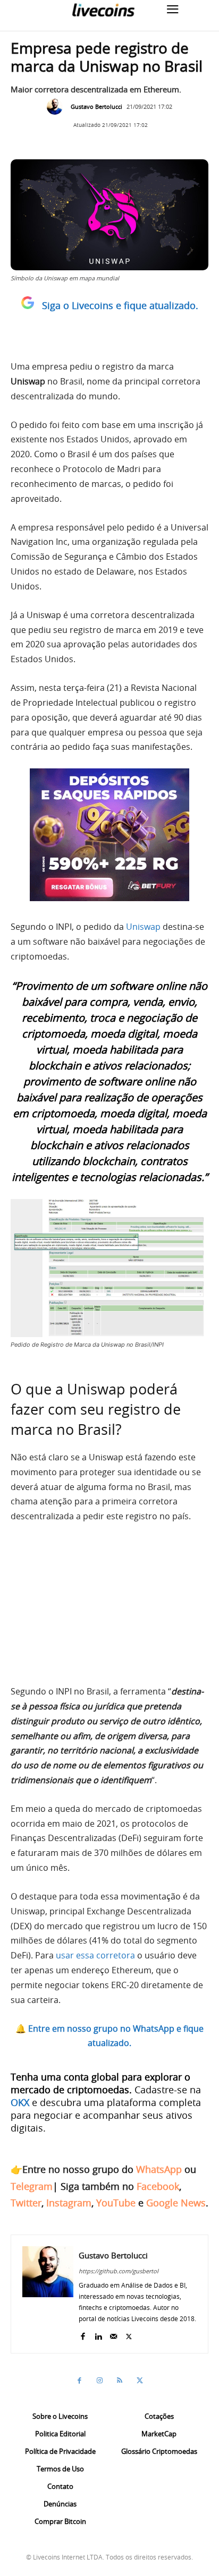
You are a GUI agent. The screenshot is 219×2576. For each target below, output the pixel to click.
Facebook (158, 2186)
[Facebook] (83, 2334)
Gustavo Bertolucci (96, 106)
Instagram (69, 2203)
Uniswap (143, 927)
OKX (20, 2102)
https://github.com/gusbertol (119, 2271)
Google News (176, 2203)
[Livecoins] (103, 10)
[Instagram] (99, 2381)
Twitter (26, 2203)
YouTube (116, 2203)
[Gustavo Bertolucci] (57, 107)
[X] (129, 2334)
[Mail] (113, 2334)
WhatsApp (159, 2169)
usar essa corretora (95, 1955)
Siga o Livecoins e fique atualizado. (120, 305)
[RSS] (120, 2381)
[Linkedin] (98, 2334)
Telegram (32, 2186)
